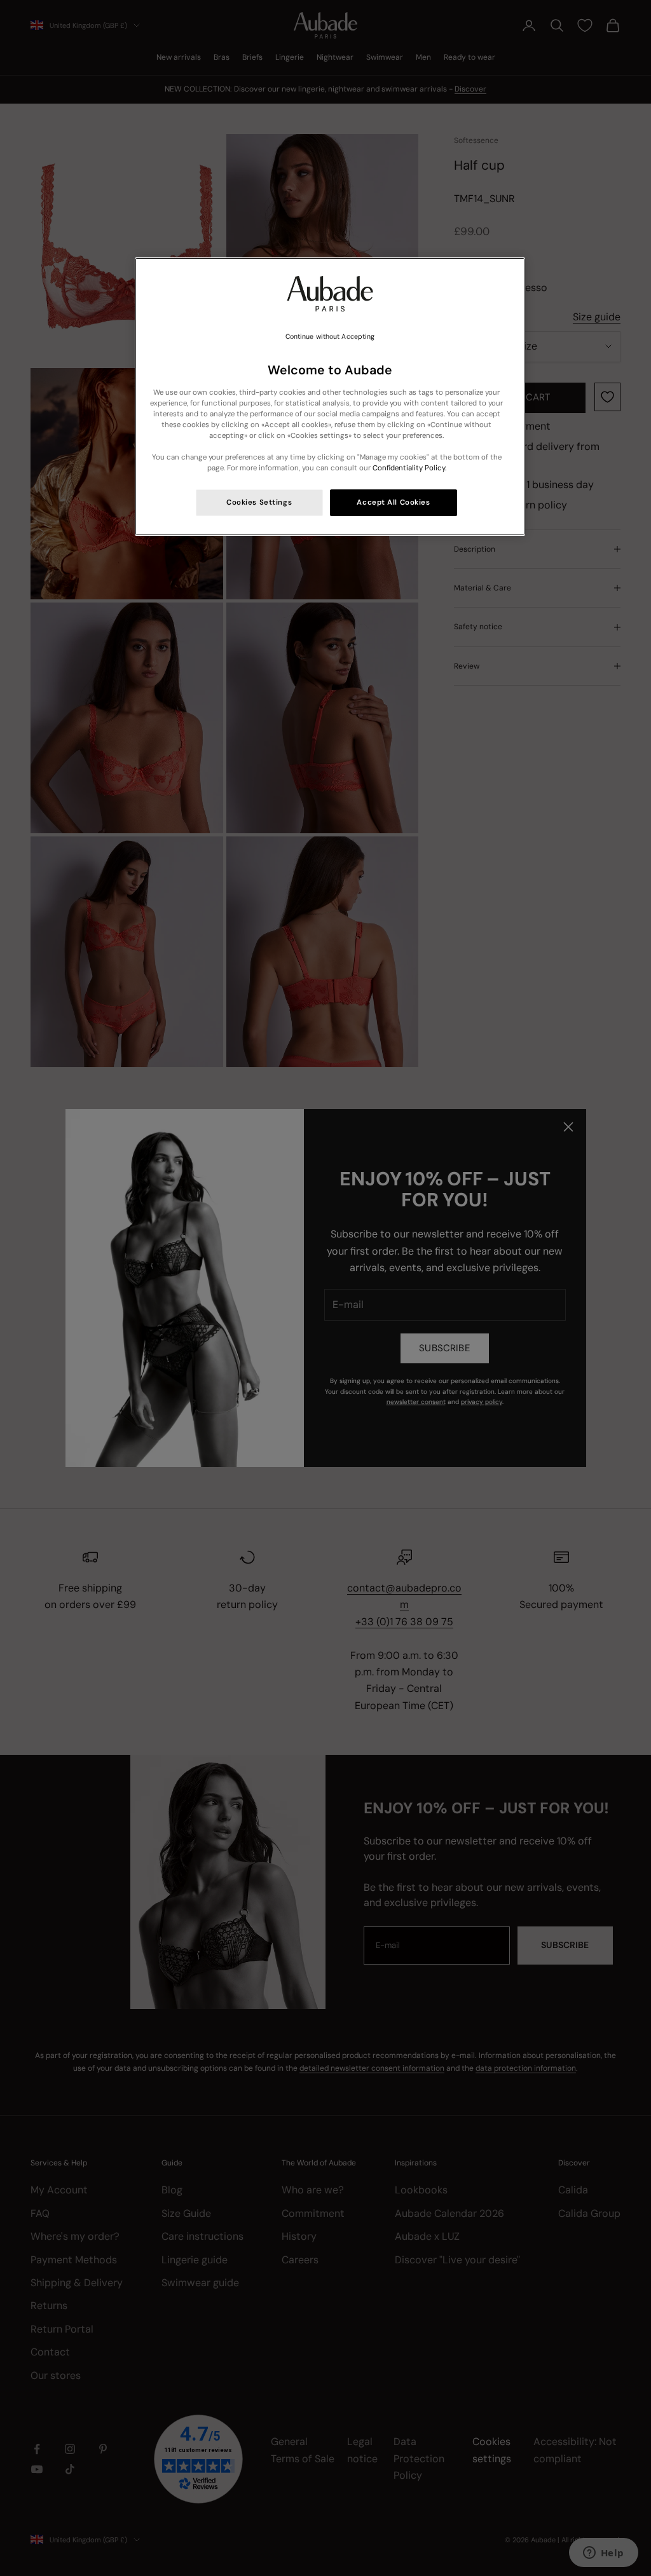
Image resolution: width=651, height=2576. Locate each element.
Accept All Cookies (393, 502)
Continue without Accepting (330, 337)
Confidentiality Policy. (409, 468)
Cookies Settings (259, 502)
